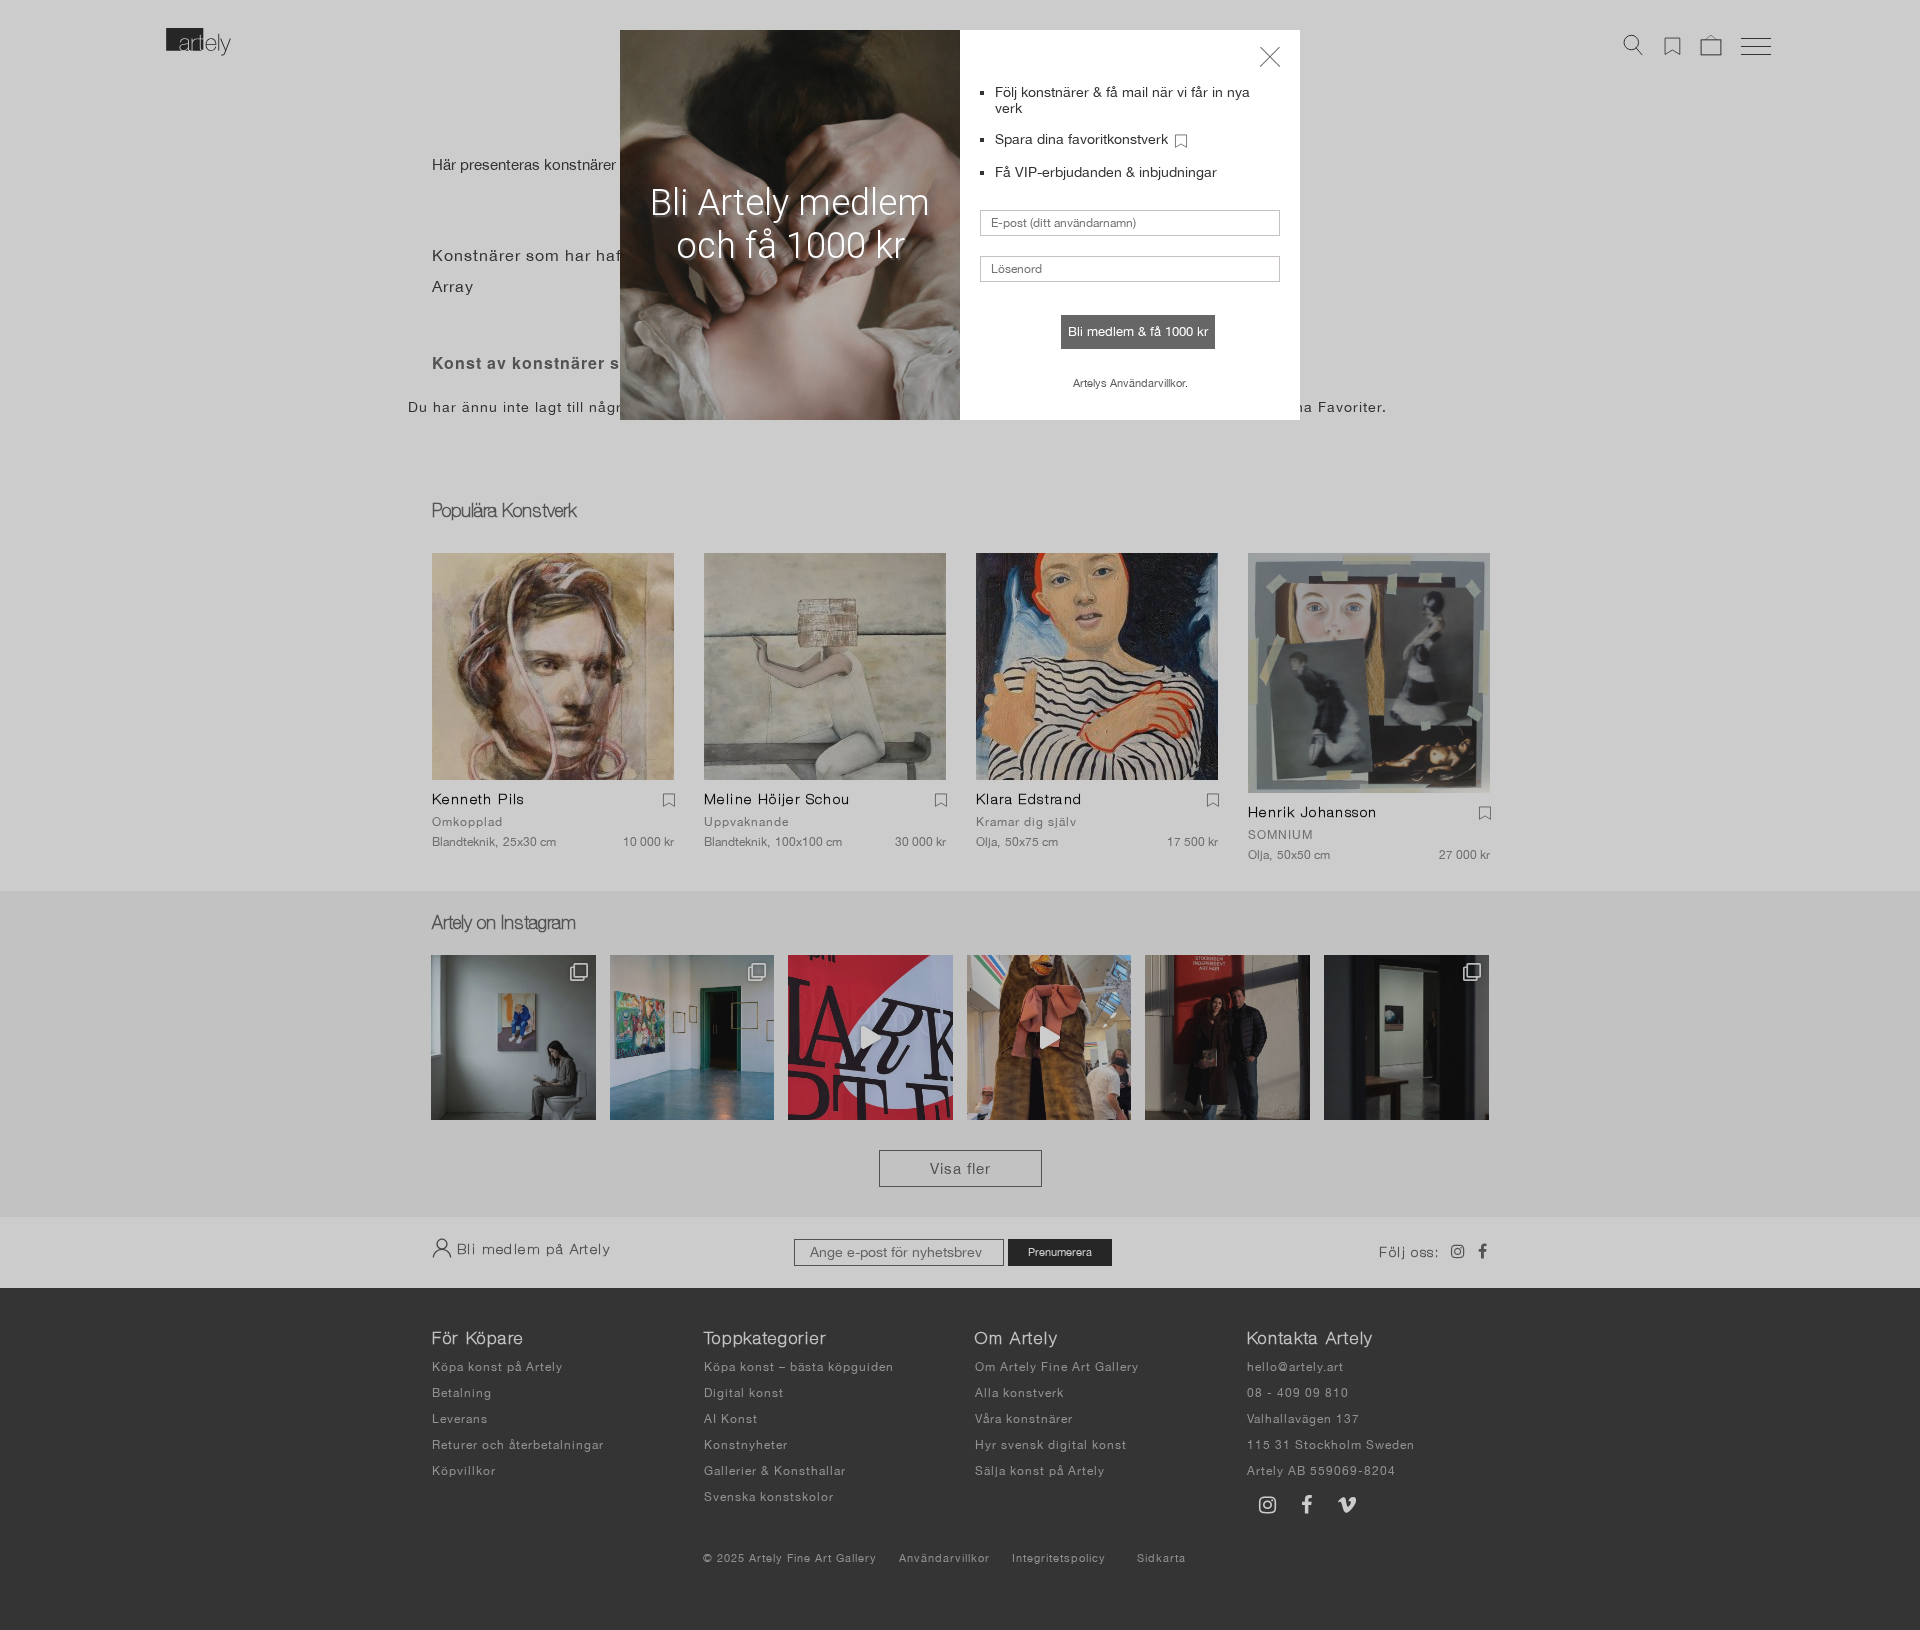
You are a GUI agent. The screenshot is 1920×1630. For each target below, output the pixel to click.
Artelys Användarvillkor (1129, 383)
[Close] (1270, 57)
